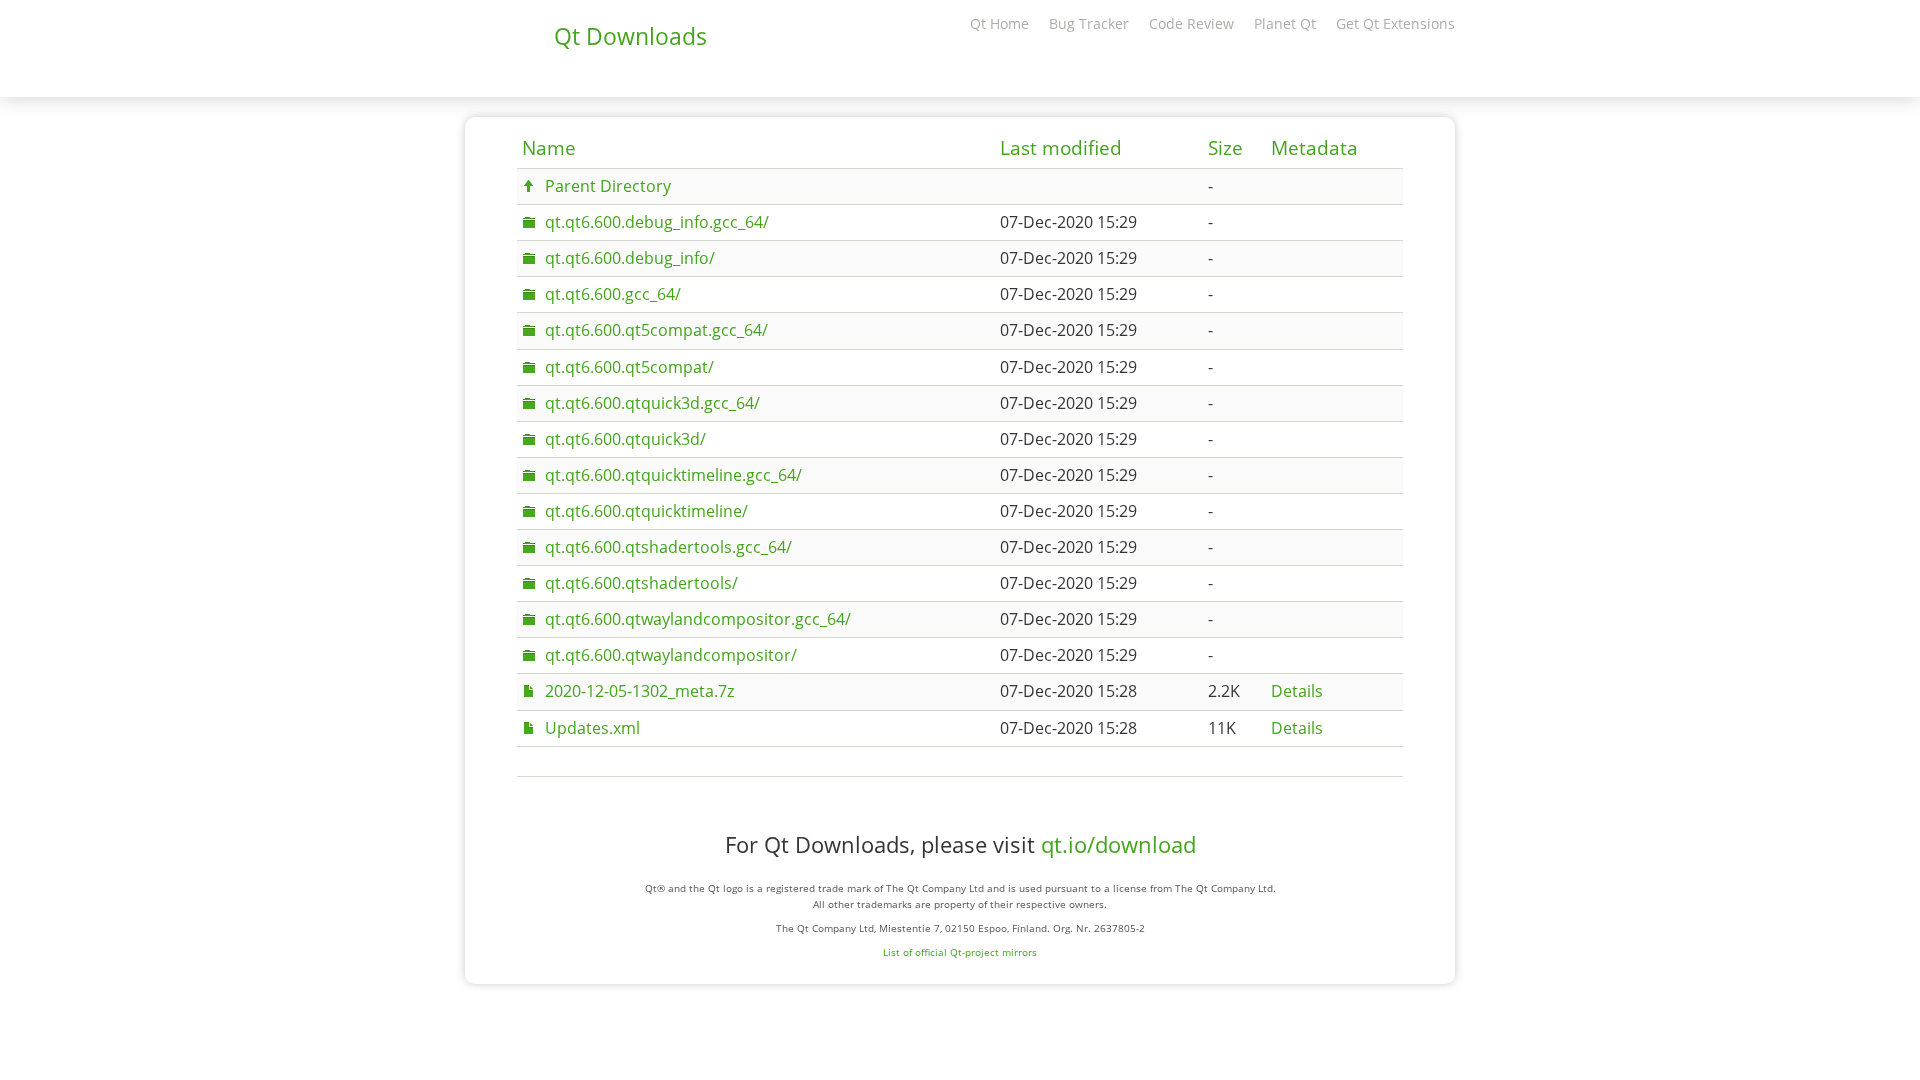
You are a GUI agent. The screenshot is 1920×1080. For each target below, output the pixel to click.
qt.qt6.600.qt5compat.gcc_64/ (656, 330)
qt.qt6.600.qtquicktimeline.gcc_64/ (673, 475)
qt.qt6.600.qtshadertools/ (641, 583)
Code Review (1191, 23)
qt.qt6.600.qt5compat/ (629, 367)
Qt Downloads (630, 36)
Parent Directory (608, 186)
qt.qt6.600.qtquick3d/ (625, 439)
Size (1225, 148)
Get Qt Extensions (1395, 23)
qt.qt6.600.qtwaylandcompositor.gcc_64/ (698, 619)
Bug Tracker (1089, 23)
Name (549, 148)
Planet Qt (1285, 23)
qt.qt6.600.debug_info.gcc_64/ (657, 222)
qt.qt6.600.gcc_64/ (613, 294)
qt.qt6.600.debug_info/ (630, 258)
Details (1297, 691)
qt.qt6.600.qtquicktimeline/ (646, 511)
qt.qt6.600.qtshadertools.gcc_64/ (668, 547)
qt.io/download (1118, 844)
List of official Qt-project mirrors (960, 952)
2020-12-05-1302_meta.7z (639, 691)
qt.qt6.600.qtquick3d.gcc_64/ (652, 403)
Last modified (1061, 148)
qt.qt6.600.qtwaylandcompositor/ (671, 655)
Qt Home (999, 23)
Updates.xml (592, 728)
